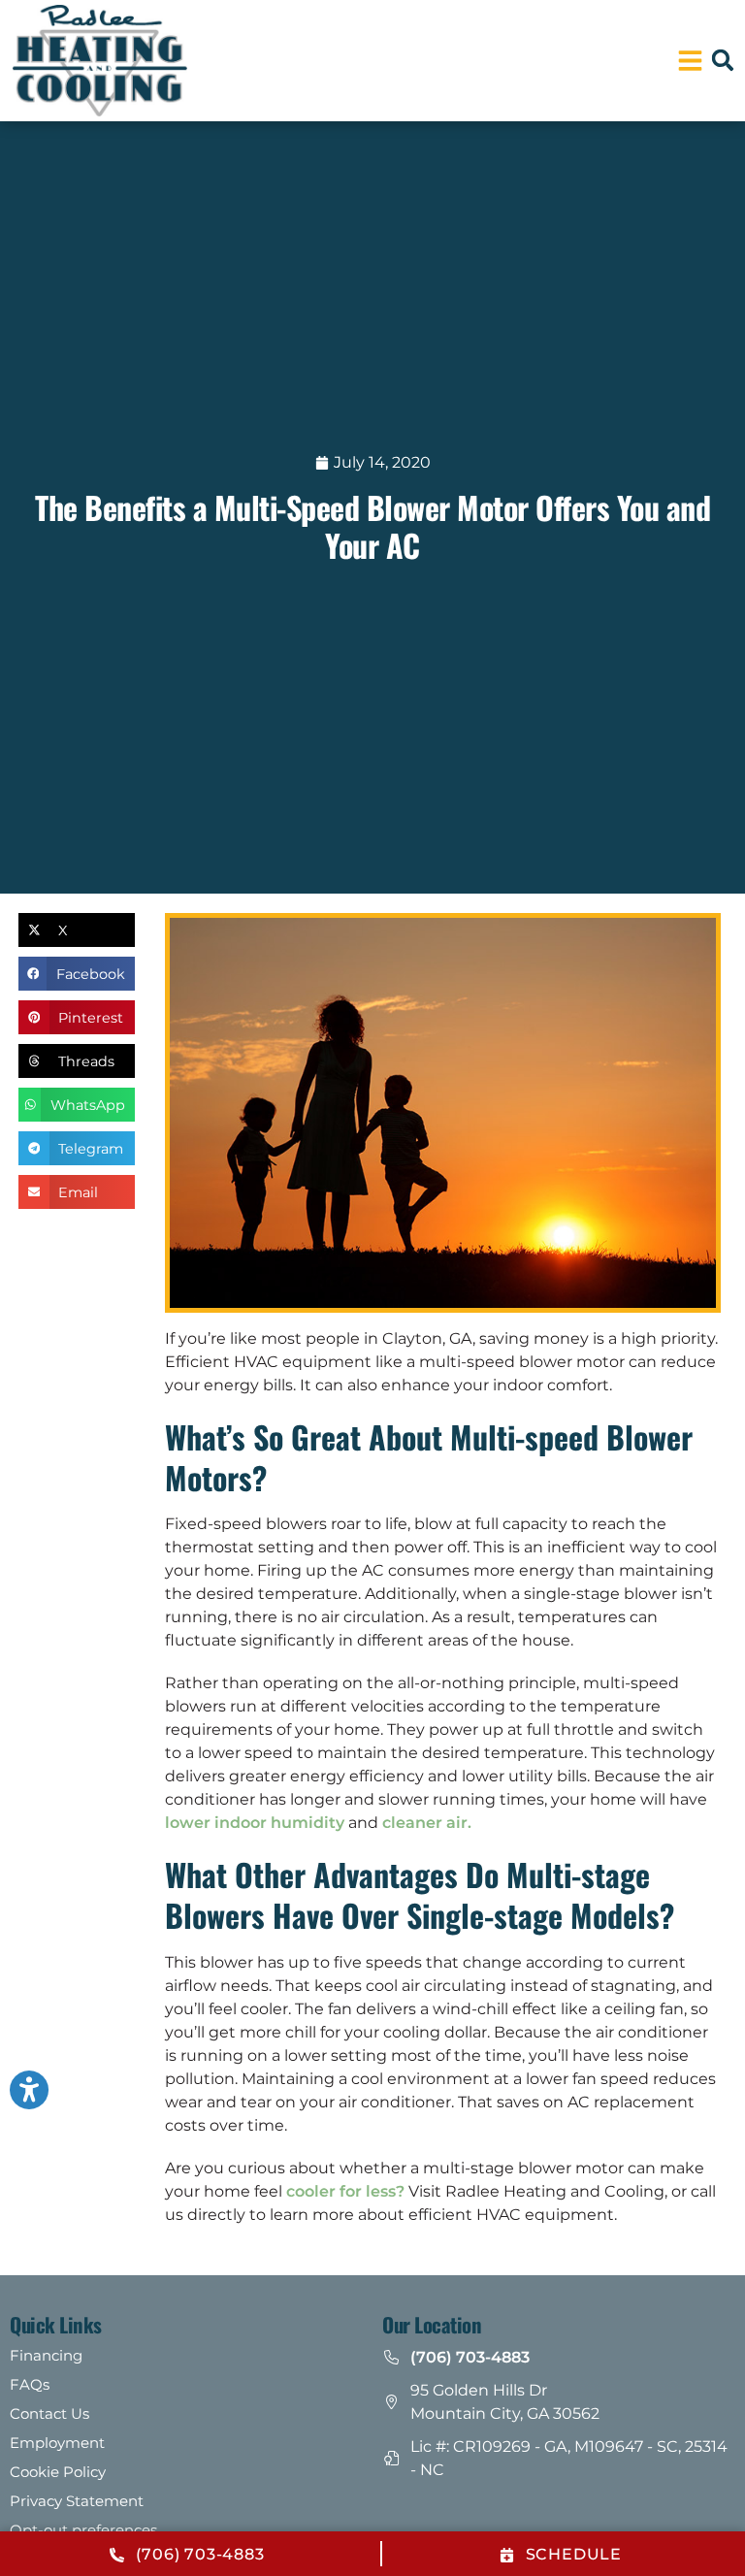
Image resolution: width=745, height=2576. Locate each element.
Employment (57, 2443)
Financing (46, 2355)
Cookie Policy (58, 2472)
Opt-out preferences (83, 2530)
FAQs (30, 2384)
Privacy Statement (77, 2501)
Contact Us (49, 2413)
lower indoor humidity (255, 1823)
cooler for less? (347, 2191)
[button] (723, 60)
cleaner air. (427, 1823)
